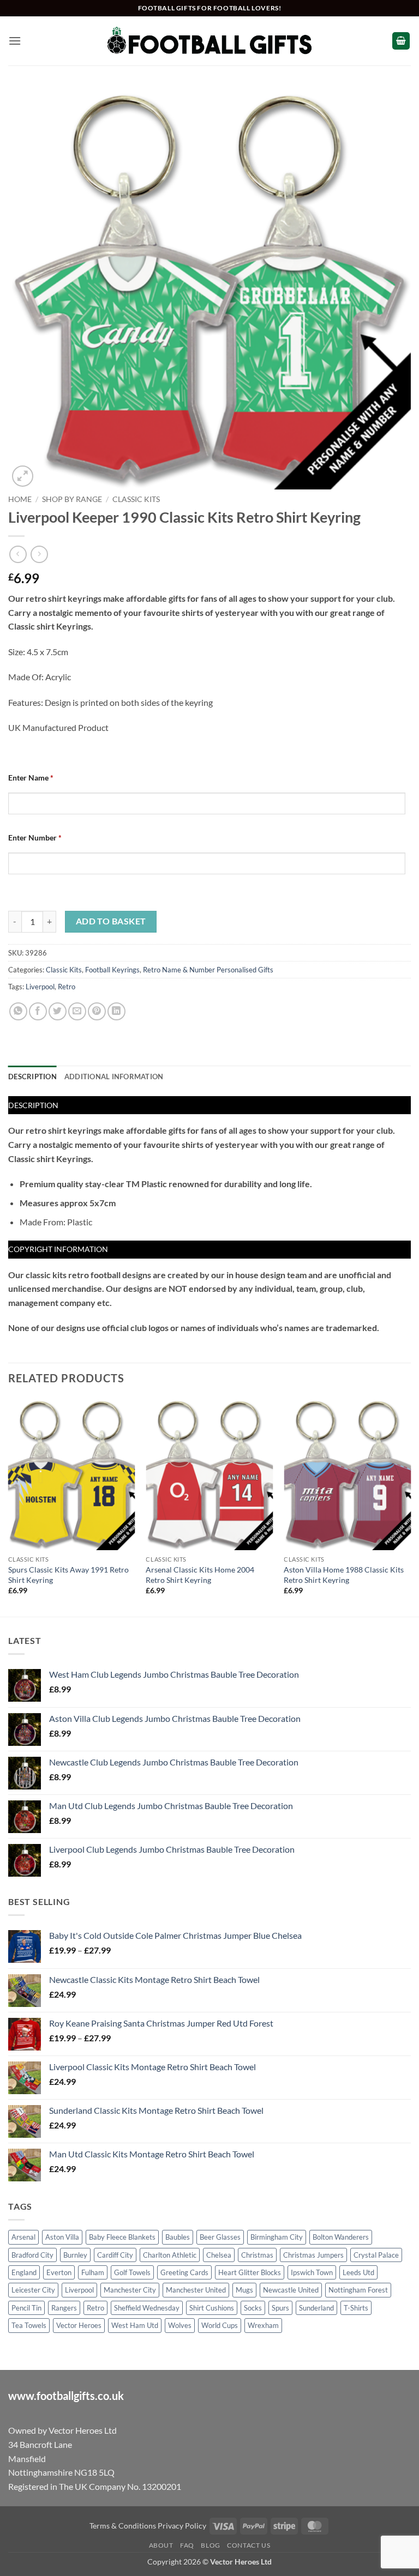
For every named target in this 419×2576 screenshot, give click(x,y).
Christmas (257, 2255)
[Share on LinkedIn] (116, 1011)
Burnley (75, 2255)
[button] (15, 41)
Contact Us (249, 2545)
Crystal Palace (376, 2255)
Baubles (178, 2237)
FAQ (187, 2545)
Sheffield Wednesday (147, 2308)
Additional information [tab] (114, 1077)
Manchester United (196, 2290)
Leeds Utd (358, 2272)
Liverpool (40, 987)
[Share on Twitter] (58, 1011)
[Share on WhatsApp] (18, 1011)
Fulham (93, 2272)
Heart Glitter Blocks (250, 2272)
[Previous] (9, 1506)
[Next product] (18, 554)
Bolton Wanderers (341, 2237)
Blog (210, 2545)
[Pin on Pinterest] (97, 1011)
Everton (59, 2272)
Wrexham (263, 2325)
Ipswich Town (312, 2272)
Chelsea (219, 2255)
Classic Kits (136, 499)
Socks (253, 2308)
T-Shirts (356, 2308)
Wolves (180, 2325)
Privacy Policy (182, 2526)
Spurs (280, 2308)
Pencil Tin (26, 2308)
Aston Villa (62, 2237)
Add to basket (111, 921)
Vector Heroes (79, 2325)
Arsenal (23, 2237)
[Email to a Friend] (77, 1011)
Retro (67, 987)
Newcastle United (291, 2290)
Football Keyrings (112, 970)
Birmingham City (277, 2237)
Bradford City (32, 2255)
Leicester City (33, 2290)
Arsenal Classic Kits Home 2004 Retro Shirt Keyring (200, 1575)
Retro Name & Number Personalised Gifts (208, 970)
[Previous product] (39, 554)
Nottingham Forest (358, 2290)
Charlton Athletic (170, 2255)
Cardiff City (115, 2255)
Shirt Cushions (212, 2308)
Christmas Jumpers (313, 2255)
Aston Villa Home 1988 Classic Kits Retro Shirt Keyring (344, 1575)
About (161, 2545)
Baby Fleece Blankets (122, 2237)
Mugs (244, 2290)
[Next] (410, 1506)
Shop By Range (72, 499)
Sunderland (316, 2308)
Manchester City (130, 2290)
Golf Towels (132, 2272)
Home (20, 499)
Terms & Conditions (123, 2526)
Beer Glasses (220, 2237)
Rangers (64, 2308)
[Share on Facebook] (38, 1011)
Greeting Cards (184, 2272)
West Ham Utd (135, 2325)
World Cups (220, 2325)
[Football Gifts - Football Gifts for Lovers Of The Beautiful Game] (210, 41)
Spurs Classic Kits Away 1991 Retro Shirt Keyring (68, 1575)
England (24, 2272)
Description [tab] (32, 1077)
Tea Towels (29, 2325)
